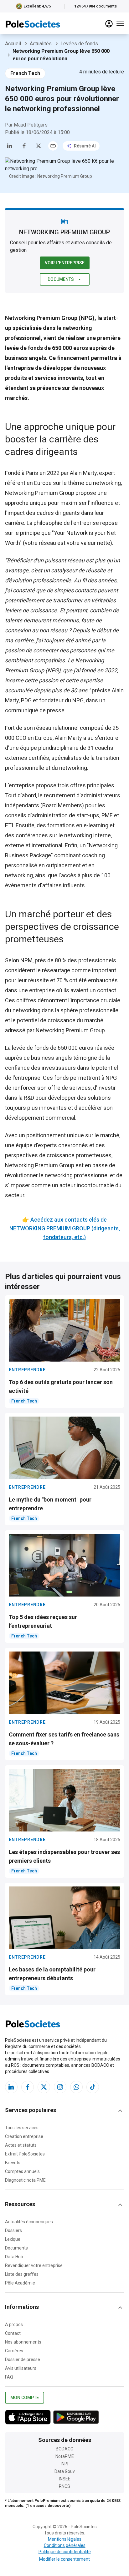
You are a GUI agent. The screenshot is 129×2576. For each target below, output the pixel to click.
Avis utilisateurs (21, 2368)
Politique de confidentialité (65, 2552)
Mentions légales (65, 2539)
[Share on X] (39, 146)
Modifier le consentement (64, 2559)
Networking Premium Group (40, 493)
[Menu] (120, 24)
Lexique (13, 2239)
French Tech (25, 73)
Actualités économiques (29, 2222)
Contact (13, 2333)
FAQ (9, 2377)
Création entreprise (24, 2136)
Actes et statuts (21, 2145)
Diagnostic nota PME (25, 2180)
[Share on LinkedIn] (10, 146)
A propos (14, 2324)
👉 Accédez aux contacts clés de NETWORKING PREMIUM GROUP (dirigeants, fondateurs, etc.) (65, 1228)
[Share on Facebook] (24, 146)
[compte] (109, 24)
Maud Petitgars (31, 125)
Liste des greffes (22, 2274)
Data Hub (14, 2257)
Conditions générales (65, 2545)
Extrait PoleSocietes (25, 2154)
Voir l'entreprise (65, 263)
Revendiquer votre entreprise (34, 2265)
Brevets (13, 2163)
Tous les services (22, 2128)
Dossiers (13, 2230)
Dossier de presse (23, 2359)
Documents (61, 279)
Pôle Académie (20, 2283)
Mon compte (25, 2398)
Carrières (14, 2351)
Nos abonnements (23, 2342)
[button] (64, 2111)
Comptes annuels (22, 2171)
